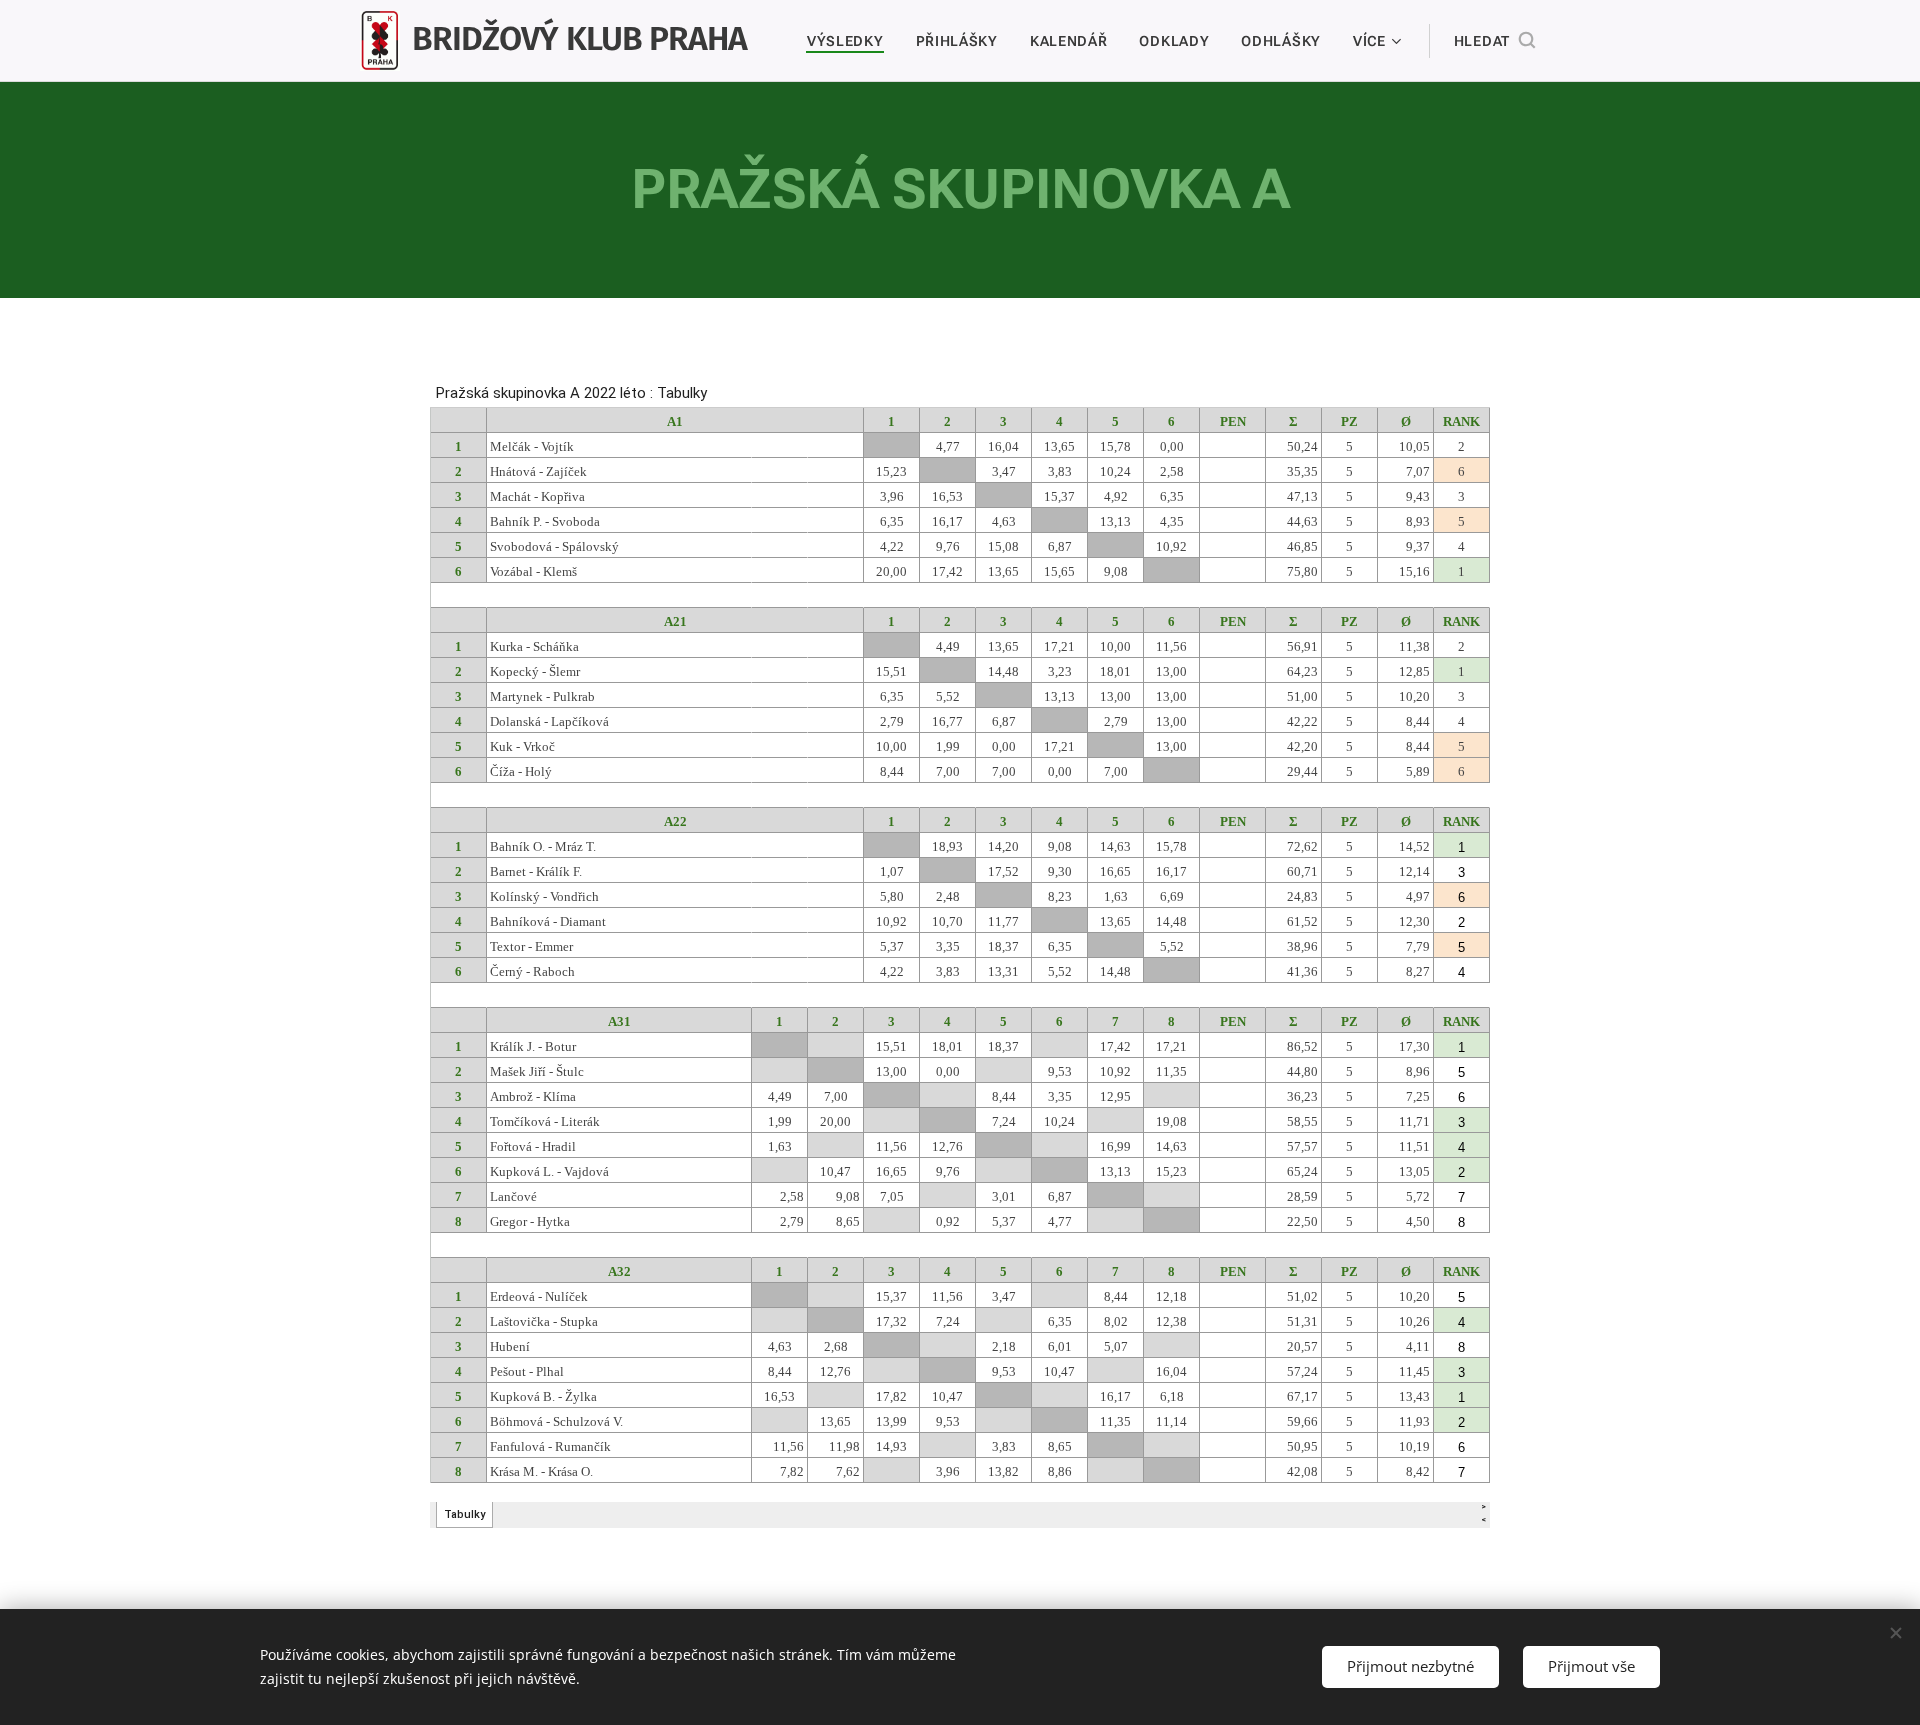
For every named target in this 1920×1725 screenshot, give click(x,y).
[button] (1494, 41)
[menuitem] (851, 41)
